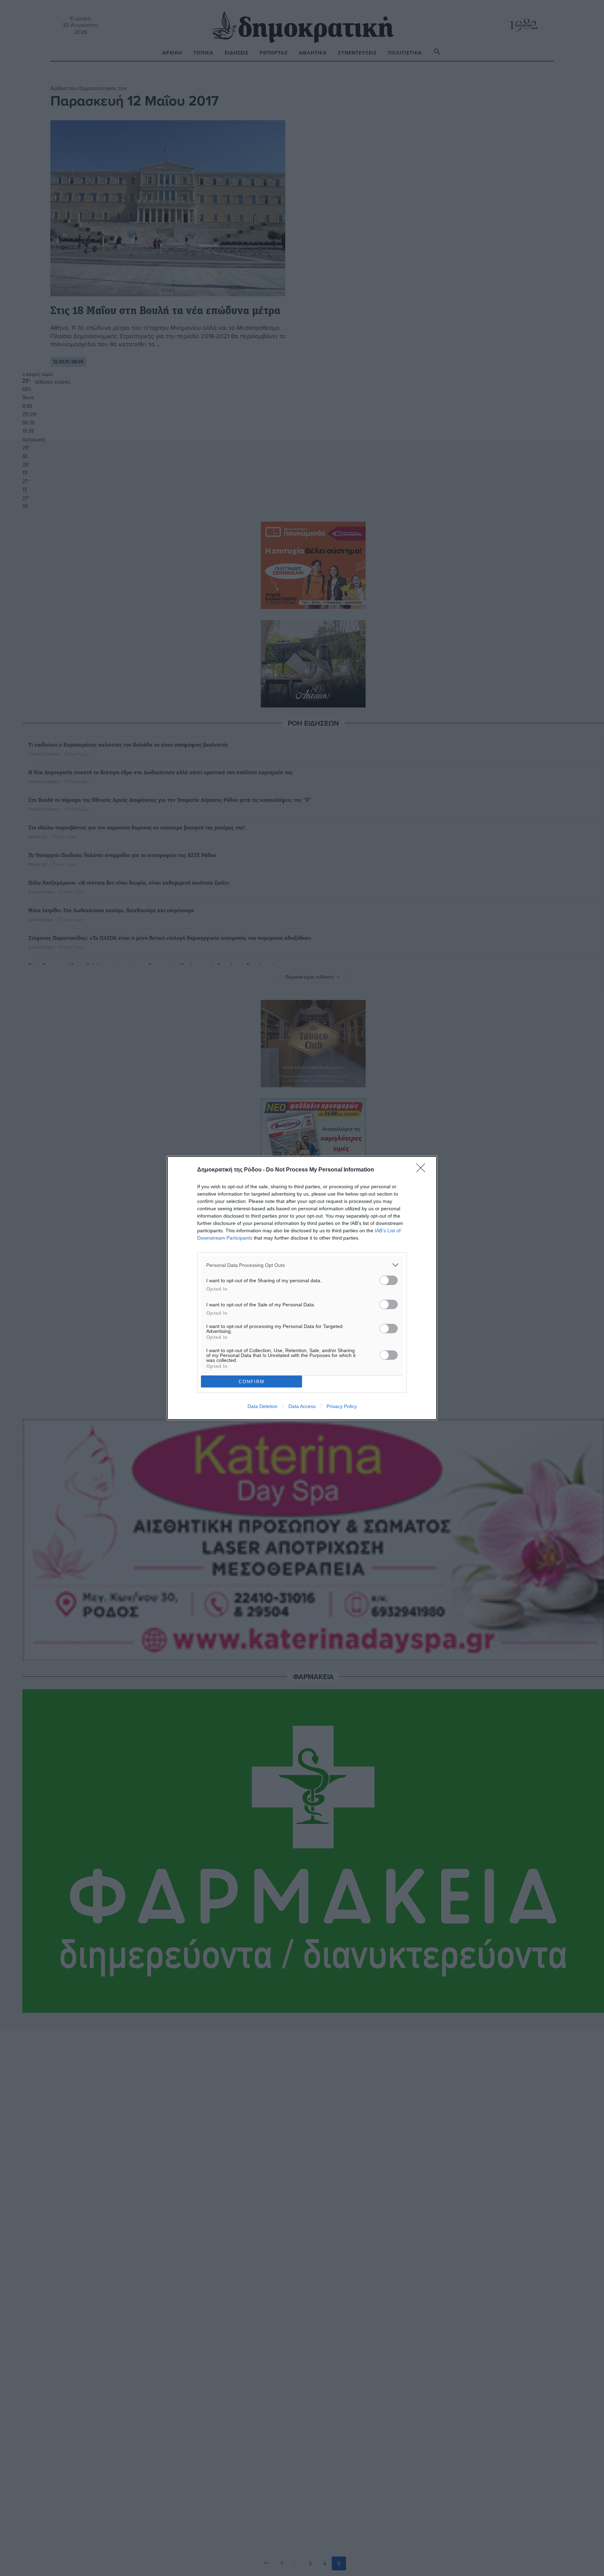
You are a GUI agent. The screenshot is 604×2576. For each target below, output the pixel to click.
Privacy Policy (342, 1406)
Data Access (302, 1406)
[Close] (423, 1170)
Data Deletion (263, 1406)
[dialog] (302, 1288)
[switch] (389, 1280)
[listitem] (302, 1265)
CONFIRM (252, 1382)
